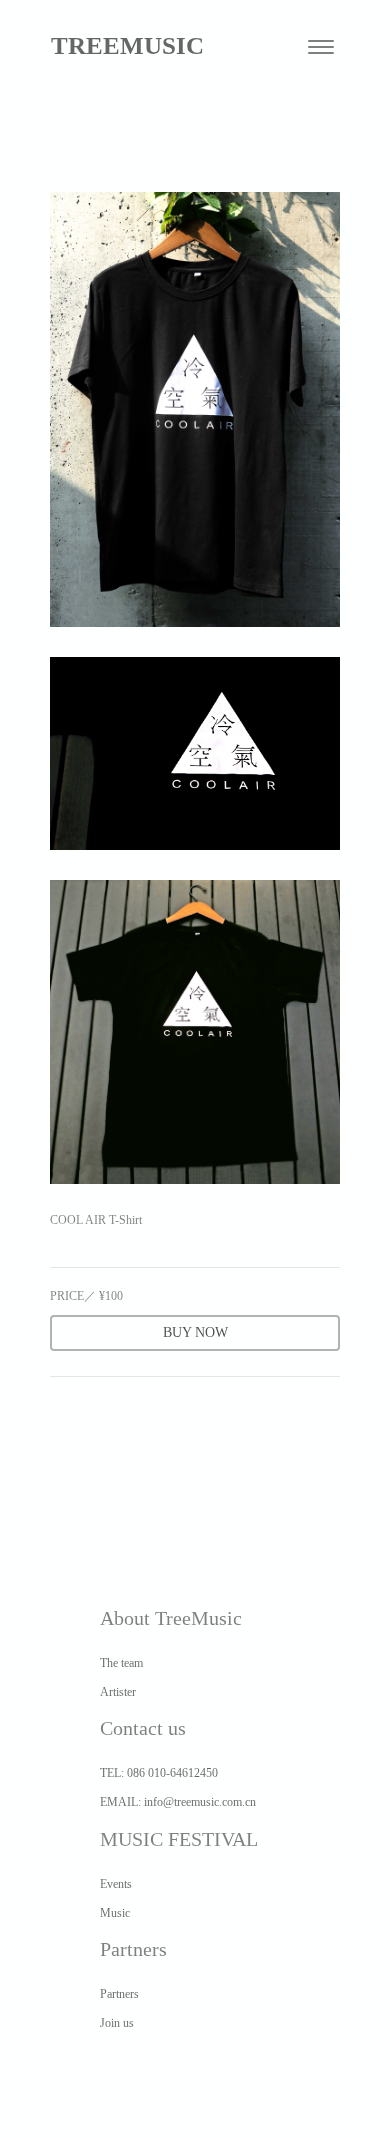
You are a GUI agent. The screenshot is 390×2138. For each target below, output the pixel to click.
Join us (117, 2023)
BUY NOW (195, 1332)
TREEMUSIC (127, 45)
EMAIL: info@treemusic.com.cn (178, 1802)
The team (121, 1663)
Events (116, 1884)
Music (115, 1913)
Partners (119, 1994)
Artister (118, 1692)
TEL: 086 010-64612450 (159, 1773)
